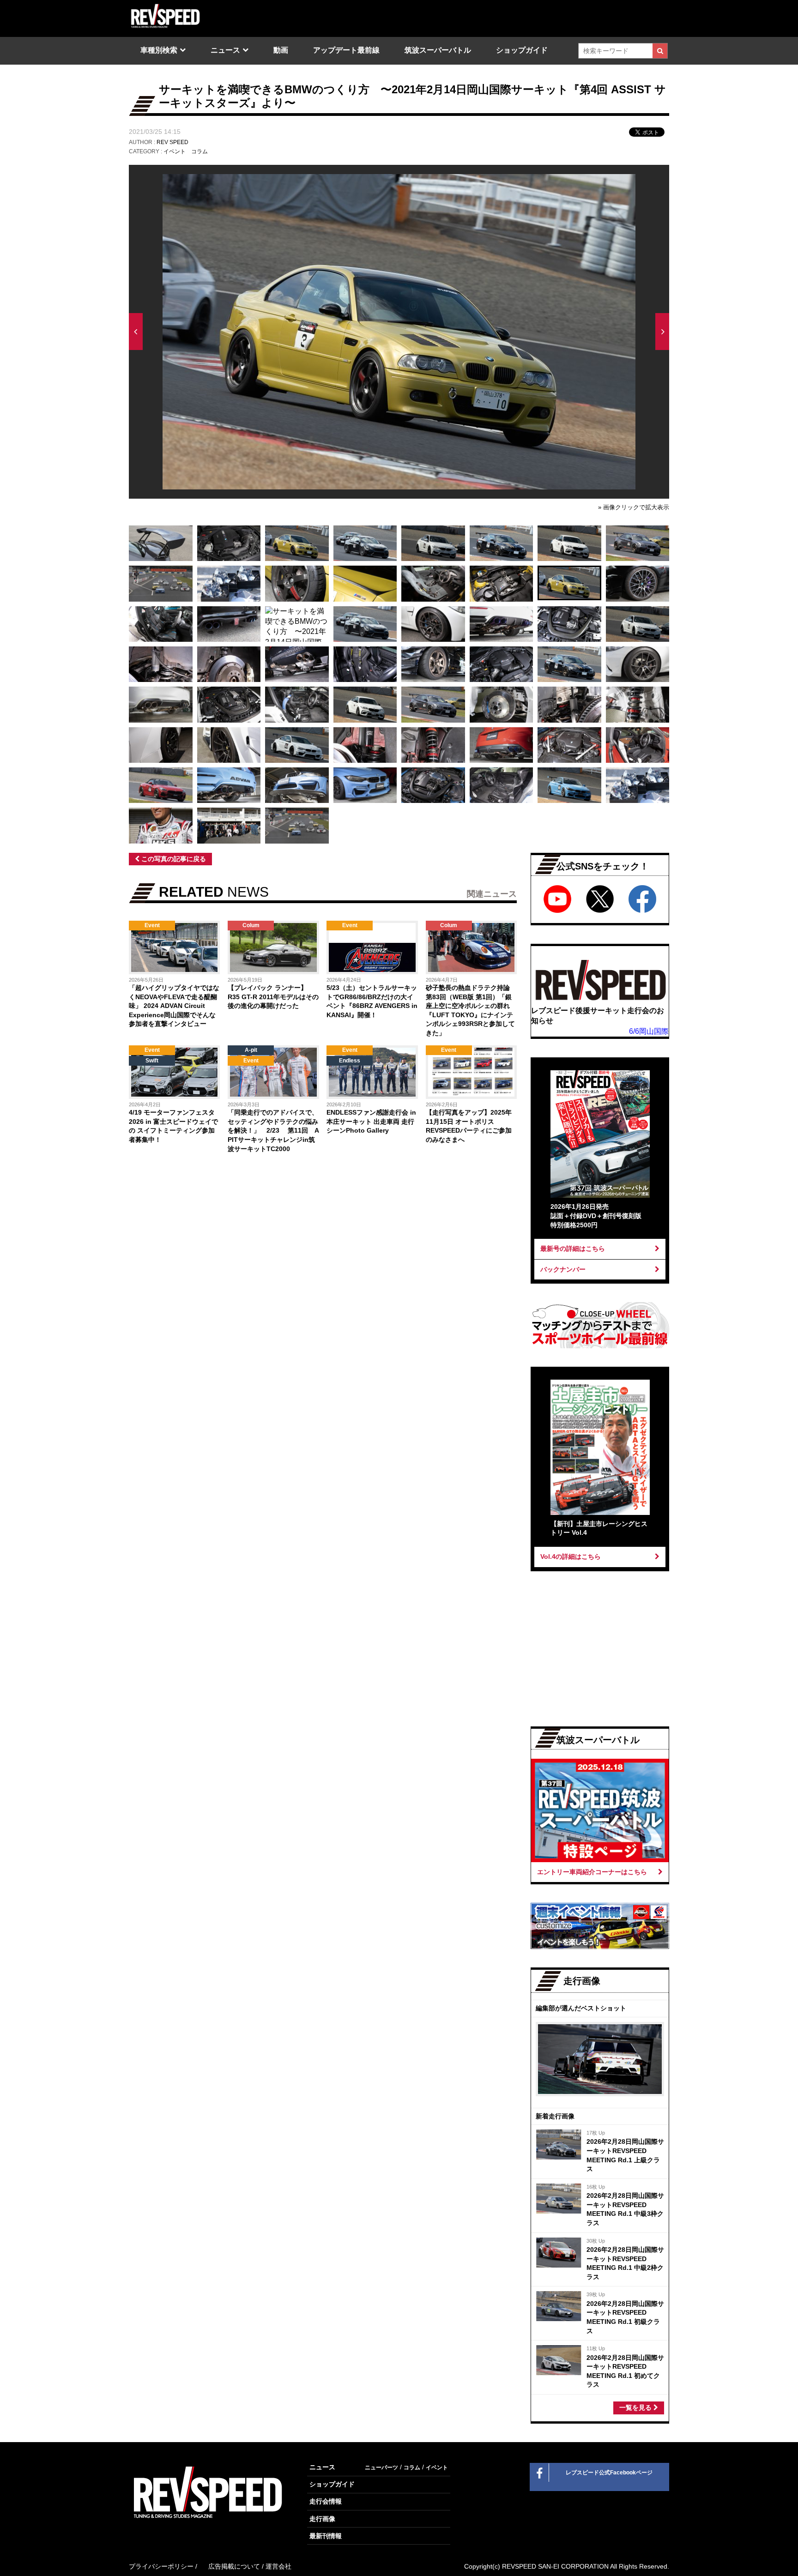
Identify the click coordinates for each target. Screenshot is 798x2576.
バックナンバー (563, 1269)
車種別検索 (159, 50)
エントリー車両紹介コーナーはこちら (592, 1872)
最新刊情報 (326, 2536)
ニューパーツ (381, 2467)
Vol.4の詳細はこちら (571, 1556)
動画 (281, 50)
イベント (175, 151)
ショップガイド (522, 50)
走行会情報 (326, 2501)
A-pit (251, 1050)
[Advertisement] (224, 1237)
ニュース (225, 50)
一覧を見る (636, 2407)
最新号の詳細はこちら (573, 1249)
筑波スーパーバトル (438, 50)
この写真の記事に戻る (173, 859)
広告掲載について (234, 2566)
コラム (199, 151)
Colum (251, 925)
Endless (350, 1061)
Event (152, 925)
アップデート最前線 (346, 50)
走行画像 (322, 2519)
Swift (152, 1061)
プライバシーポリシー (161, 2566)
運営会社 (278, 2566)
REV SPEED (172, 142)
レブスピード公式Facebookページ (609, 2473)
